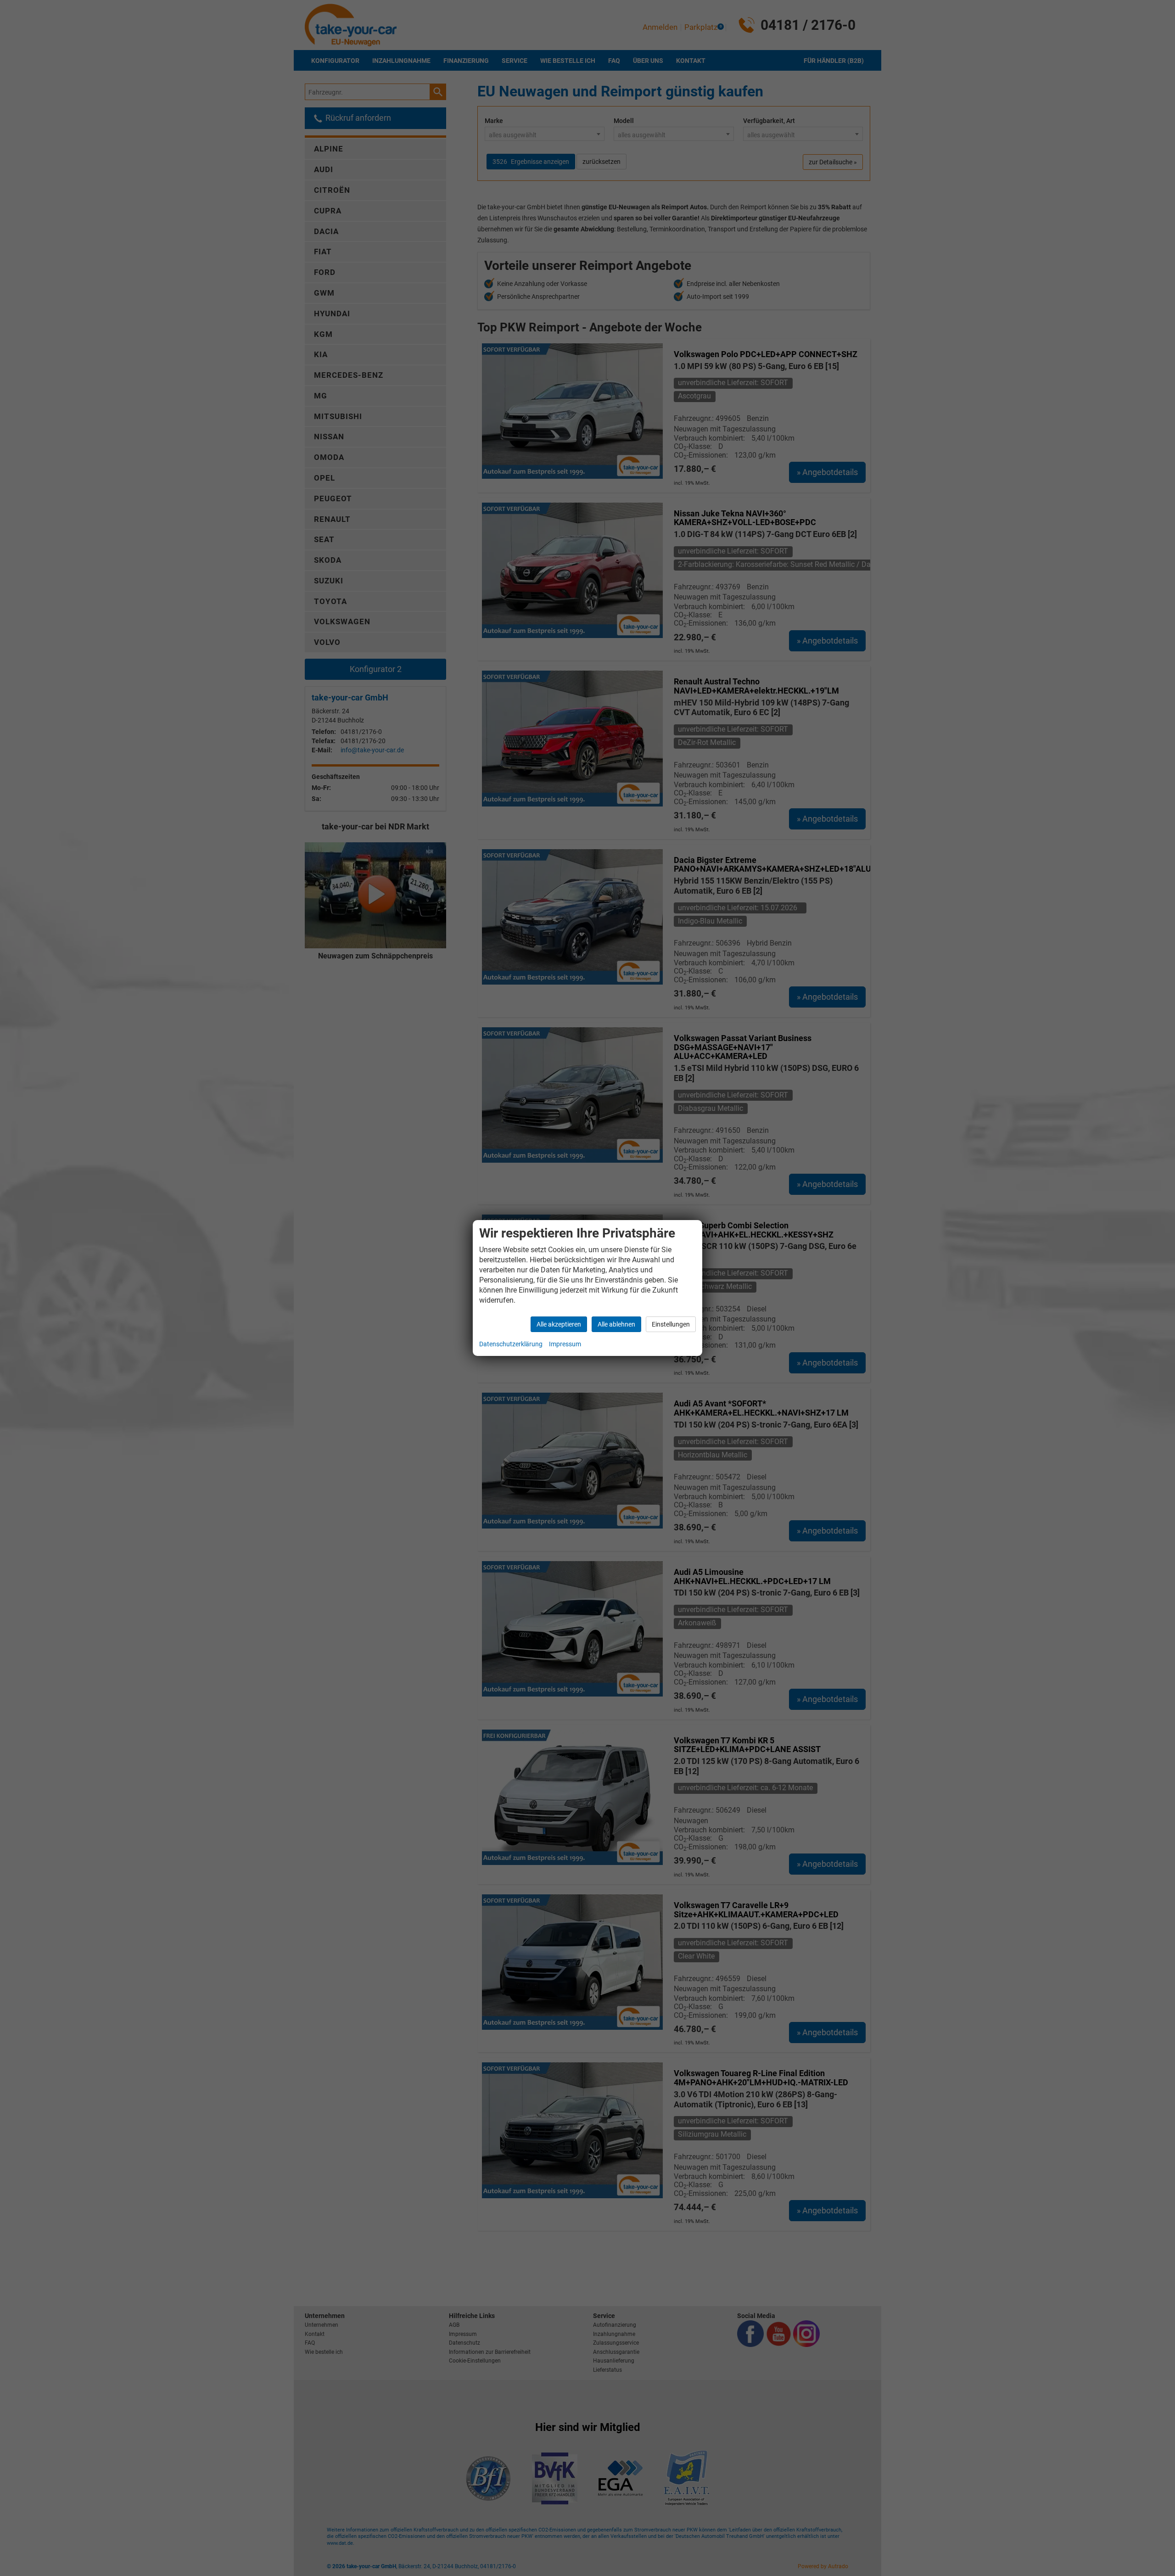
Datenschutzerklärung (511, 1344)
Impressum (565, 1344)
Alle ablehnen (616, 1324)
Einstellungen (671, 1324)
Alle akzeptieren (559, 1324)
